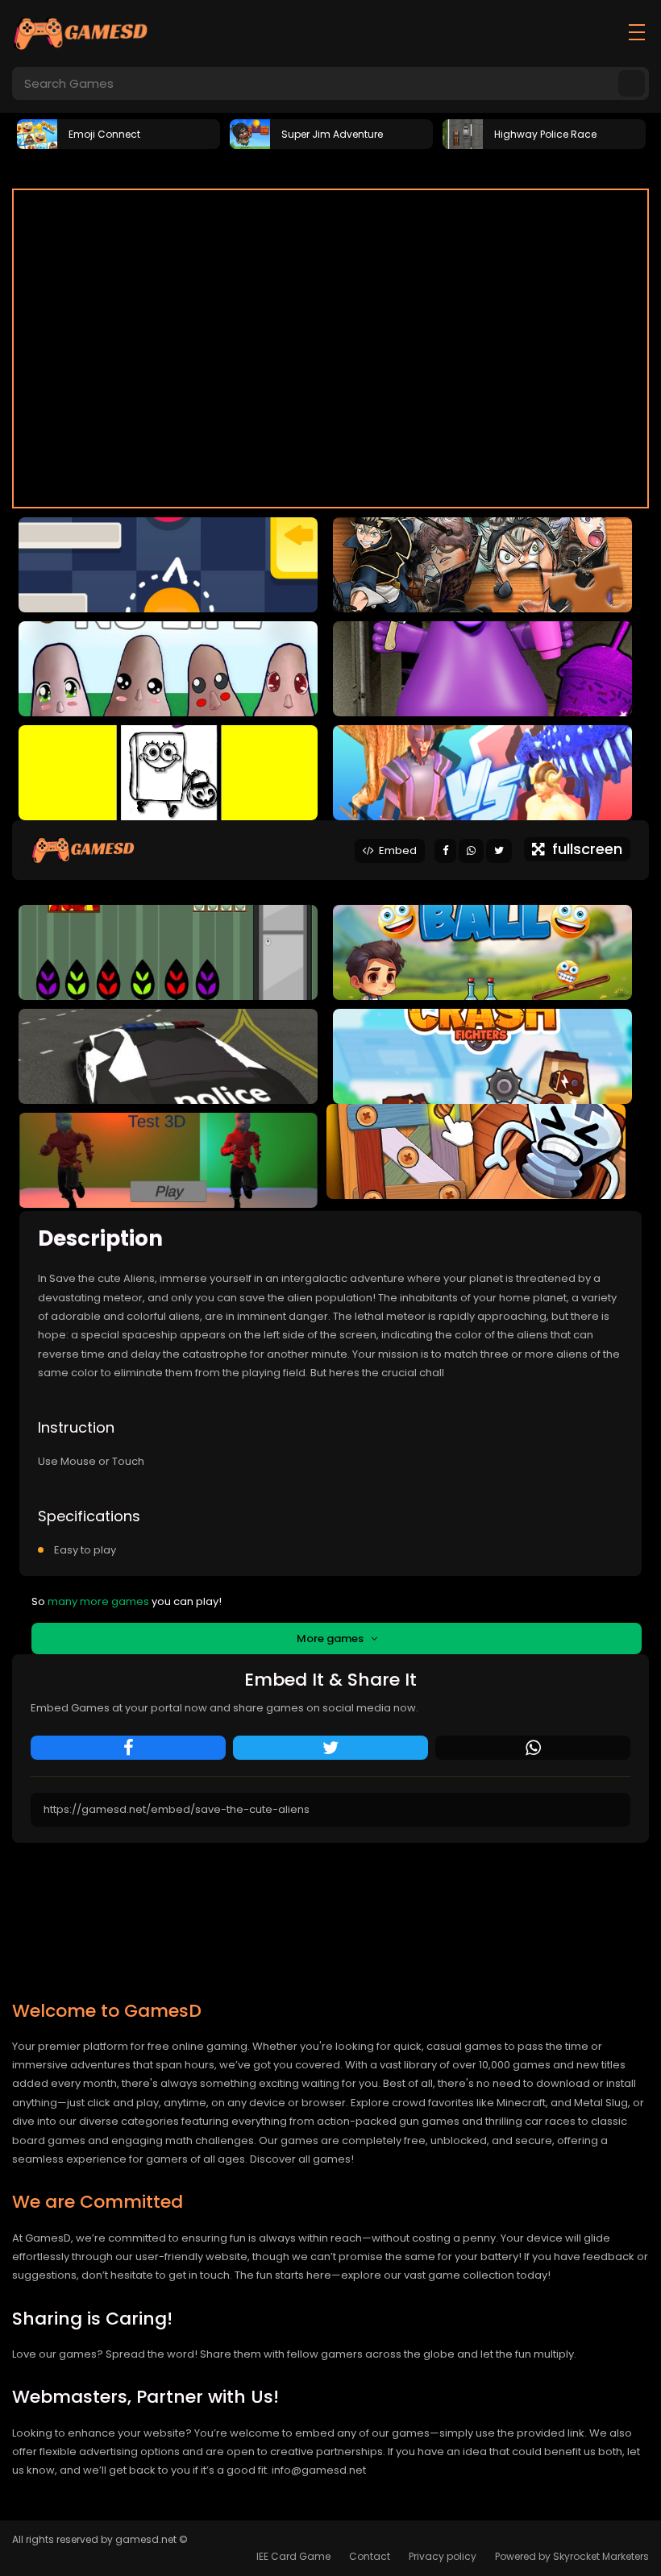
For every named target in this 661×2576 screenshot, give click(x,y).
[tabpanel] (118, 133)
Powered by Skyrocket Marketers (572, 2556)
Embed (395, 850)
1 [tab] (306, 168)
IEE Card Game (293, 2556)
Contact (370, 2556)
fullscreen (583, 849)
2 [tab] (330, 168)
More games (334, 1639)
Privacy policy (443, 2556)
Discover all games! (302, 2159)
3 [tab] (355, 168)
